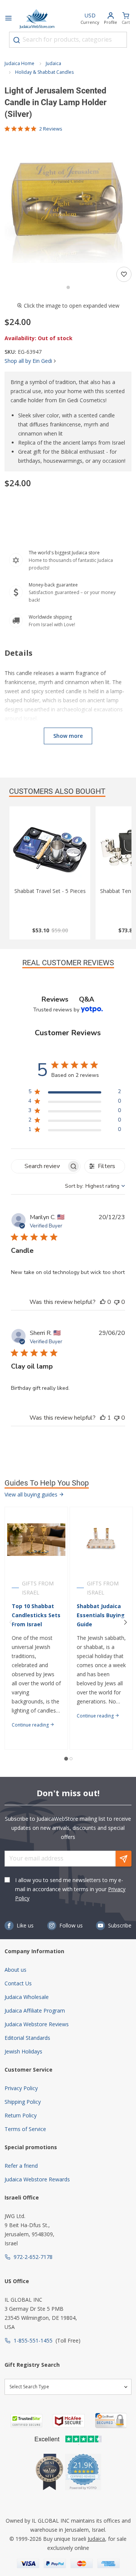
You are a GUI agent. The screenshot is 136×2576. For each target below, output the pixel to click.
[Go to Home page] (37, 19)
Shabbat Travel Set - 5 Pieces (50, 891)
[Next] (125, 1622)
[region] (75, 1093)
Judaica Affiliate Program (35, 2011)
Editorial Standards (27, 2038)
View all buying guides (32, 1494)
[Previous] (11, 1622)
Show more (68, 736)
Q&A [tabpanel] (87, 999)
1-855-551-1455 (33, 2340)
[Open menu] (8, 19)
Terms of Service (25, 2129)
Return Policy (21, 2115)
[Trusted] (26, 2421)
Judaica (53, 63)
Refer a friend (21, 2166)
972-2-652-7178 (33, 2257)
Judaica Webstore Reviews (37, 2024)
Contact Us (18, 1983)
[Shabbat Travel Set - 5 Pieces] (50, 849)
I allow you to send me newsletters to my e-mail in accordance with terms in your (70, 1889)
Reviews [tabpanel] (55, 999)
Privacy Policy (21, 2088)
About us (15, 1970)
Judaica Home (19, 63)
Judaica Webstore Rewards (37, 2179)
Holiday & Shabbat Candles (44, 72)
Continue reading (31, 1725)
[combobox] (68, 40)
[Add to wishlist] (124, 274)
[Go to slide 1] (68, 287)
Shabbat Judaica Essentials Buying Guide (101, 1615)
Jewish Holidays (23, 2051)
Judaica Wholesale (27, 1997)
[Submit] (17, 40)
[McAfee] (69, 2421)
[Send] (124, 1859)
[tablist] (68, 999)
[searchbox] (39, 1166)
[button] (68, 199)
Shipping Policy (23, 2102)
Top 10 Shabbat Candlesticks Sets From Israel (36, 1615)
